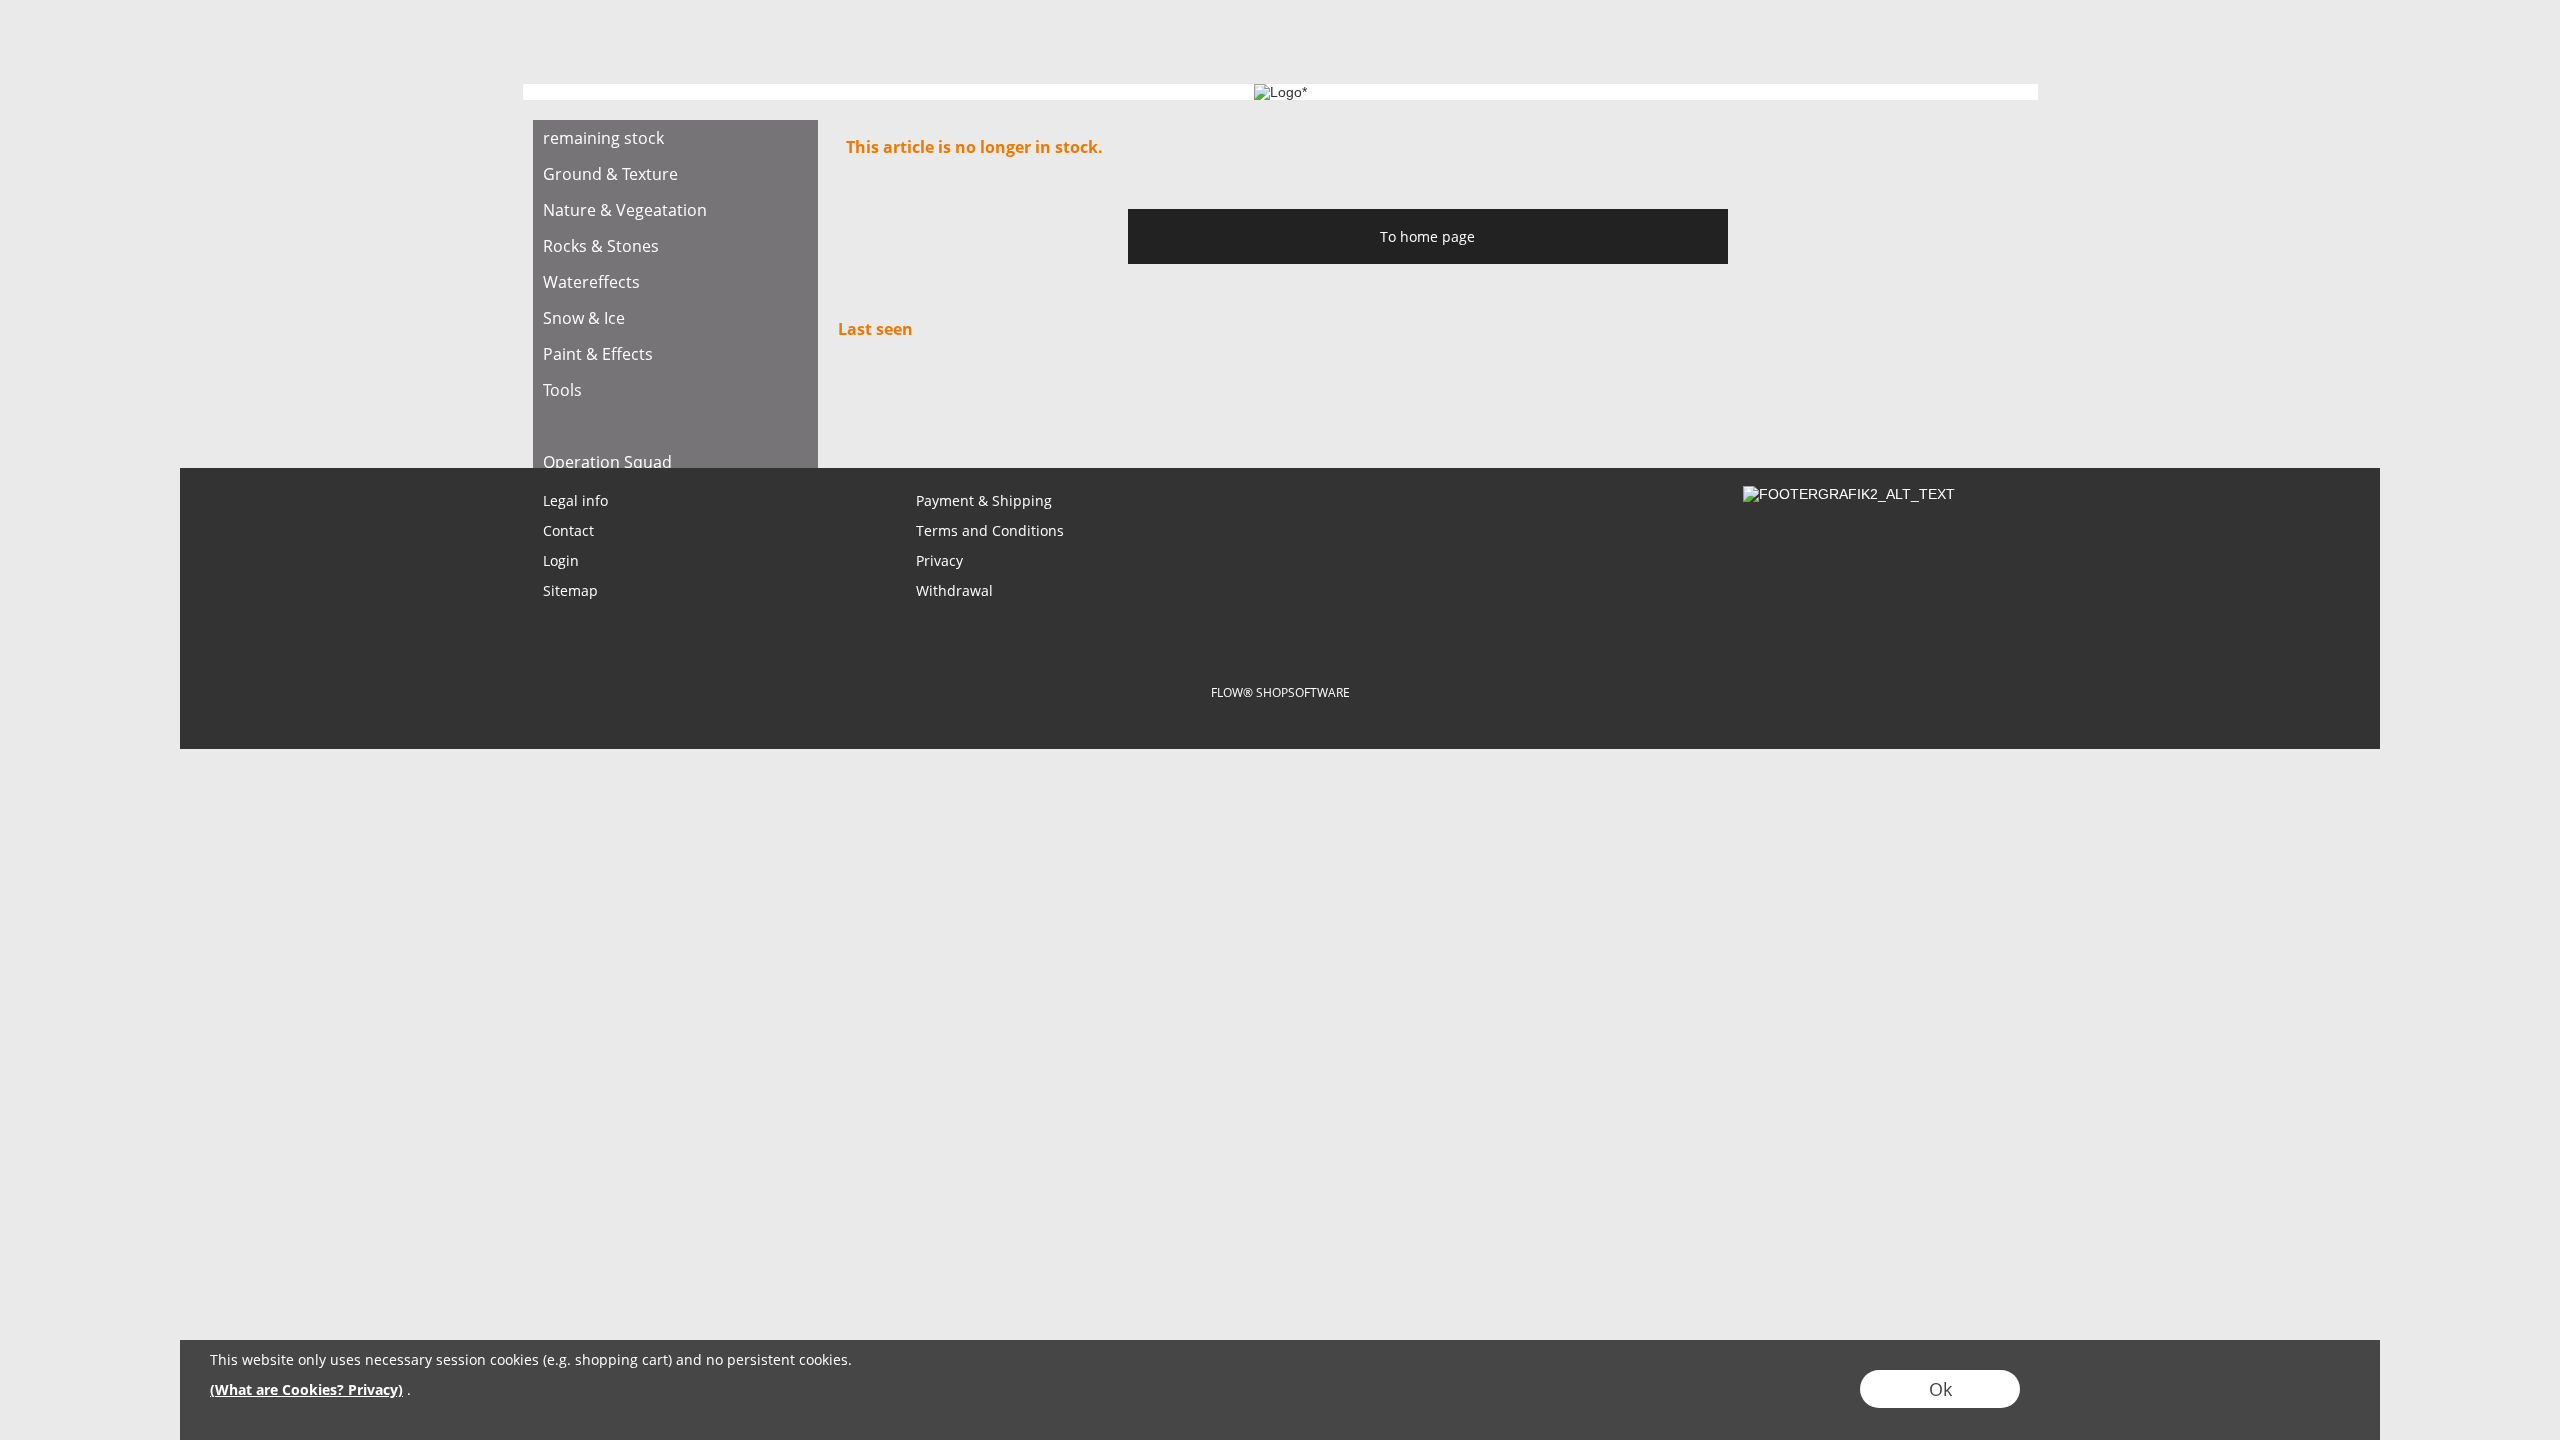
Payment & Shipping (984, 500)
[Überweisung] (1356, 638)
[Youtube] (764, 414)
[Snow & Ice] (675, 318)
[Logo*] (566, 31)
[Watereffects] (675, 282)
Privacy (939, 560)
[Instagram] (710, 414)
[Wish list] (1930, 47)
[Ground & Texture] (675, 174)
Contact (568, 530)
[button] (640, 47)
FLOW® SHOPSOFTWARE (1280, 692)
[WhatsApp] (602, 414)
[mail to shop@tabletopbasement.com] (548, 414)
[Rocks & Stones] (675, 246)
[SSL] (1200, 638)
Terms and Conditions (990, 530)
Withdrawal (954, 590)
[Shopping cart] (1966, 47)
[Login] (1894, 47)
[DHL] (1122, 638)
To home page (1427, 236)
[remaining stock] (675, 138)
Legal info (575, 500)
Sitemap (570, 590)
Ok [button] (1940, 1389)
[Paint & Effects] (675, 354)
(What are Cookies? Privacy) (306, 1389)
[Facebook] (656, 414)
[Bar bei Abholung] (1278, 638)
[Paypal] (1434, 638)
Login (561, 560)
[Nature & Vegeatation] (675, 210)
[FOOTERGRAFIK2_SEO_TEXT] (1849, 494)
